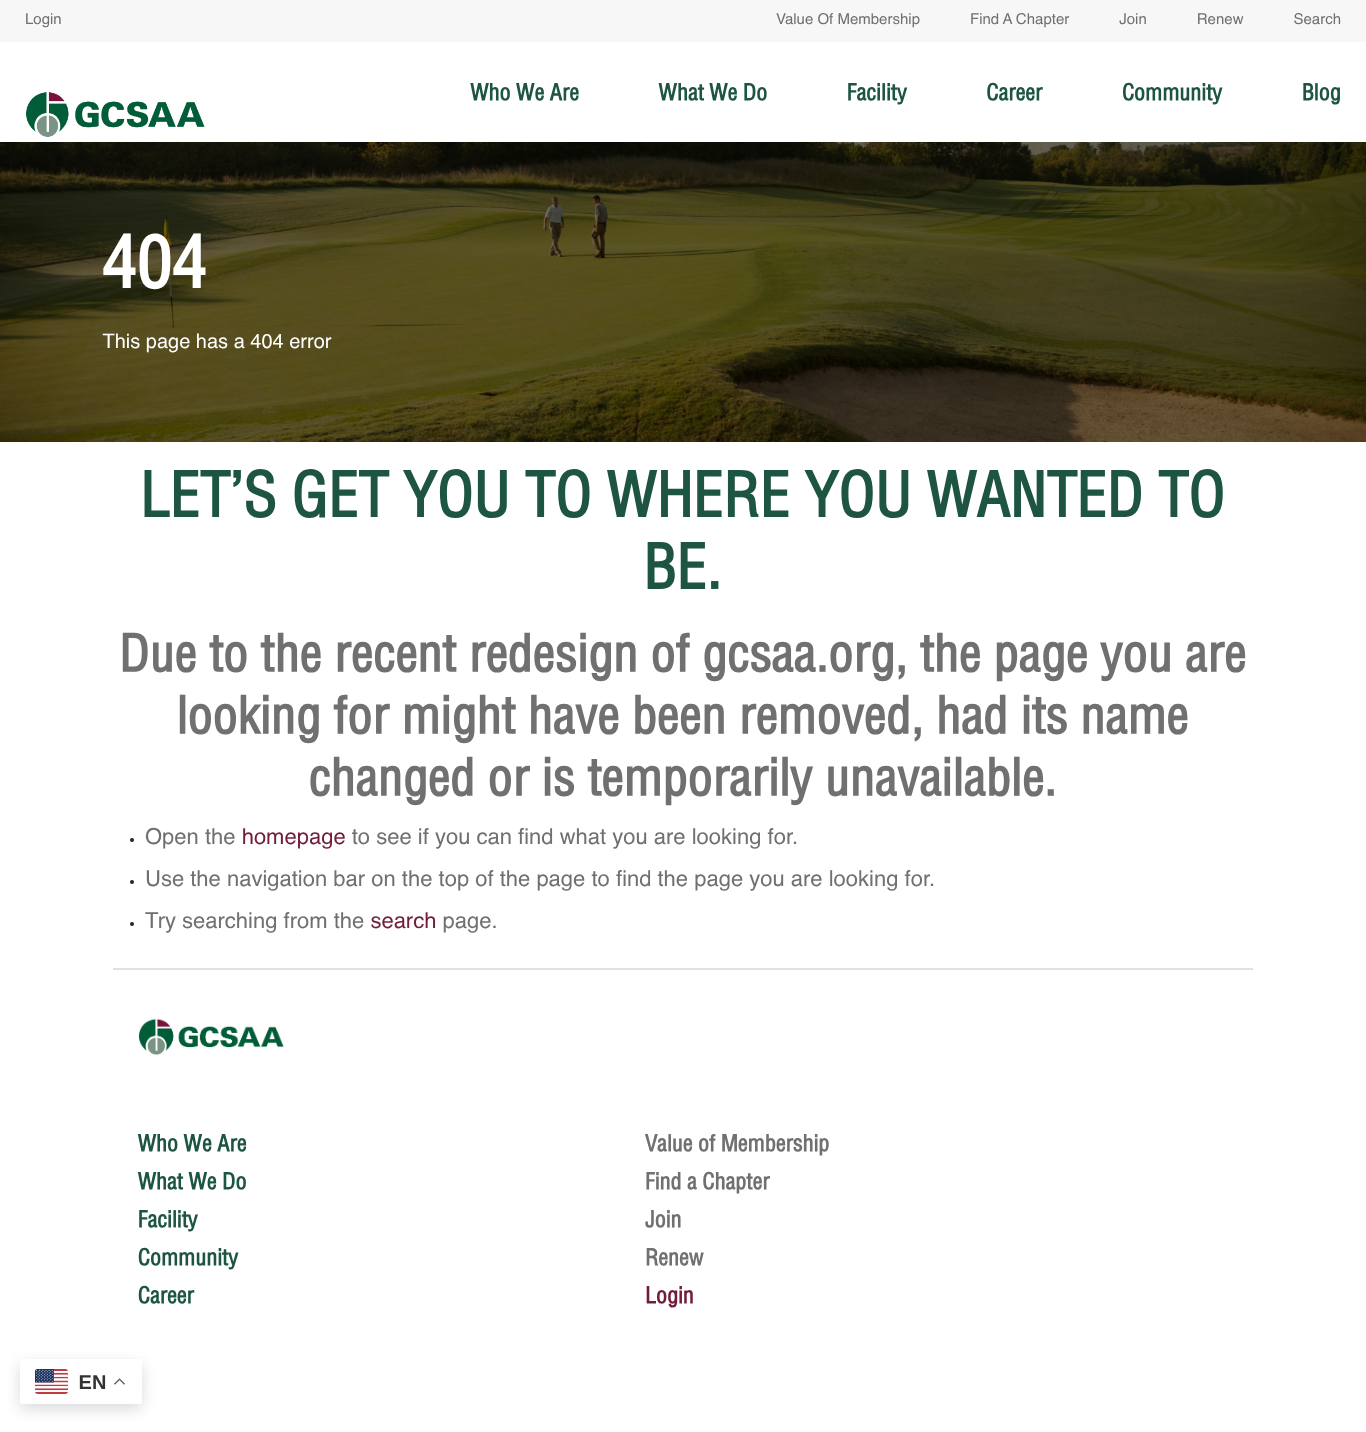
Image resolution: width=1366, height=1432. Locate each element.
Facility (877, 92)
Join (1133, 20)
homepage (294, 839)
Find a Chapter (1019, 20)
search (403, 923)
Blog (1321, 92)
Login (43, 20)
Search (1317, 20)
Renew (1220, 20)
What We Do (713, 92)
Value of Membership (848, 20)
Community (1172, 92)
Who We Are (525, 92)
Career (1014, 92)
